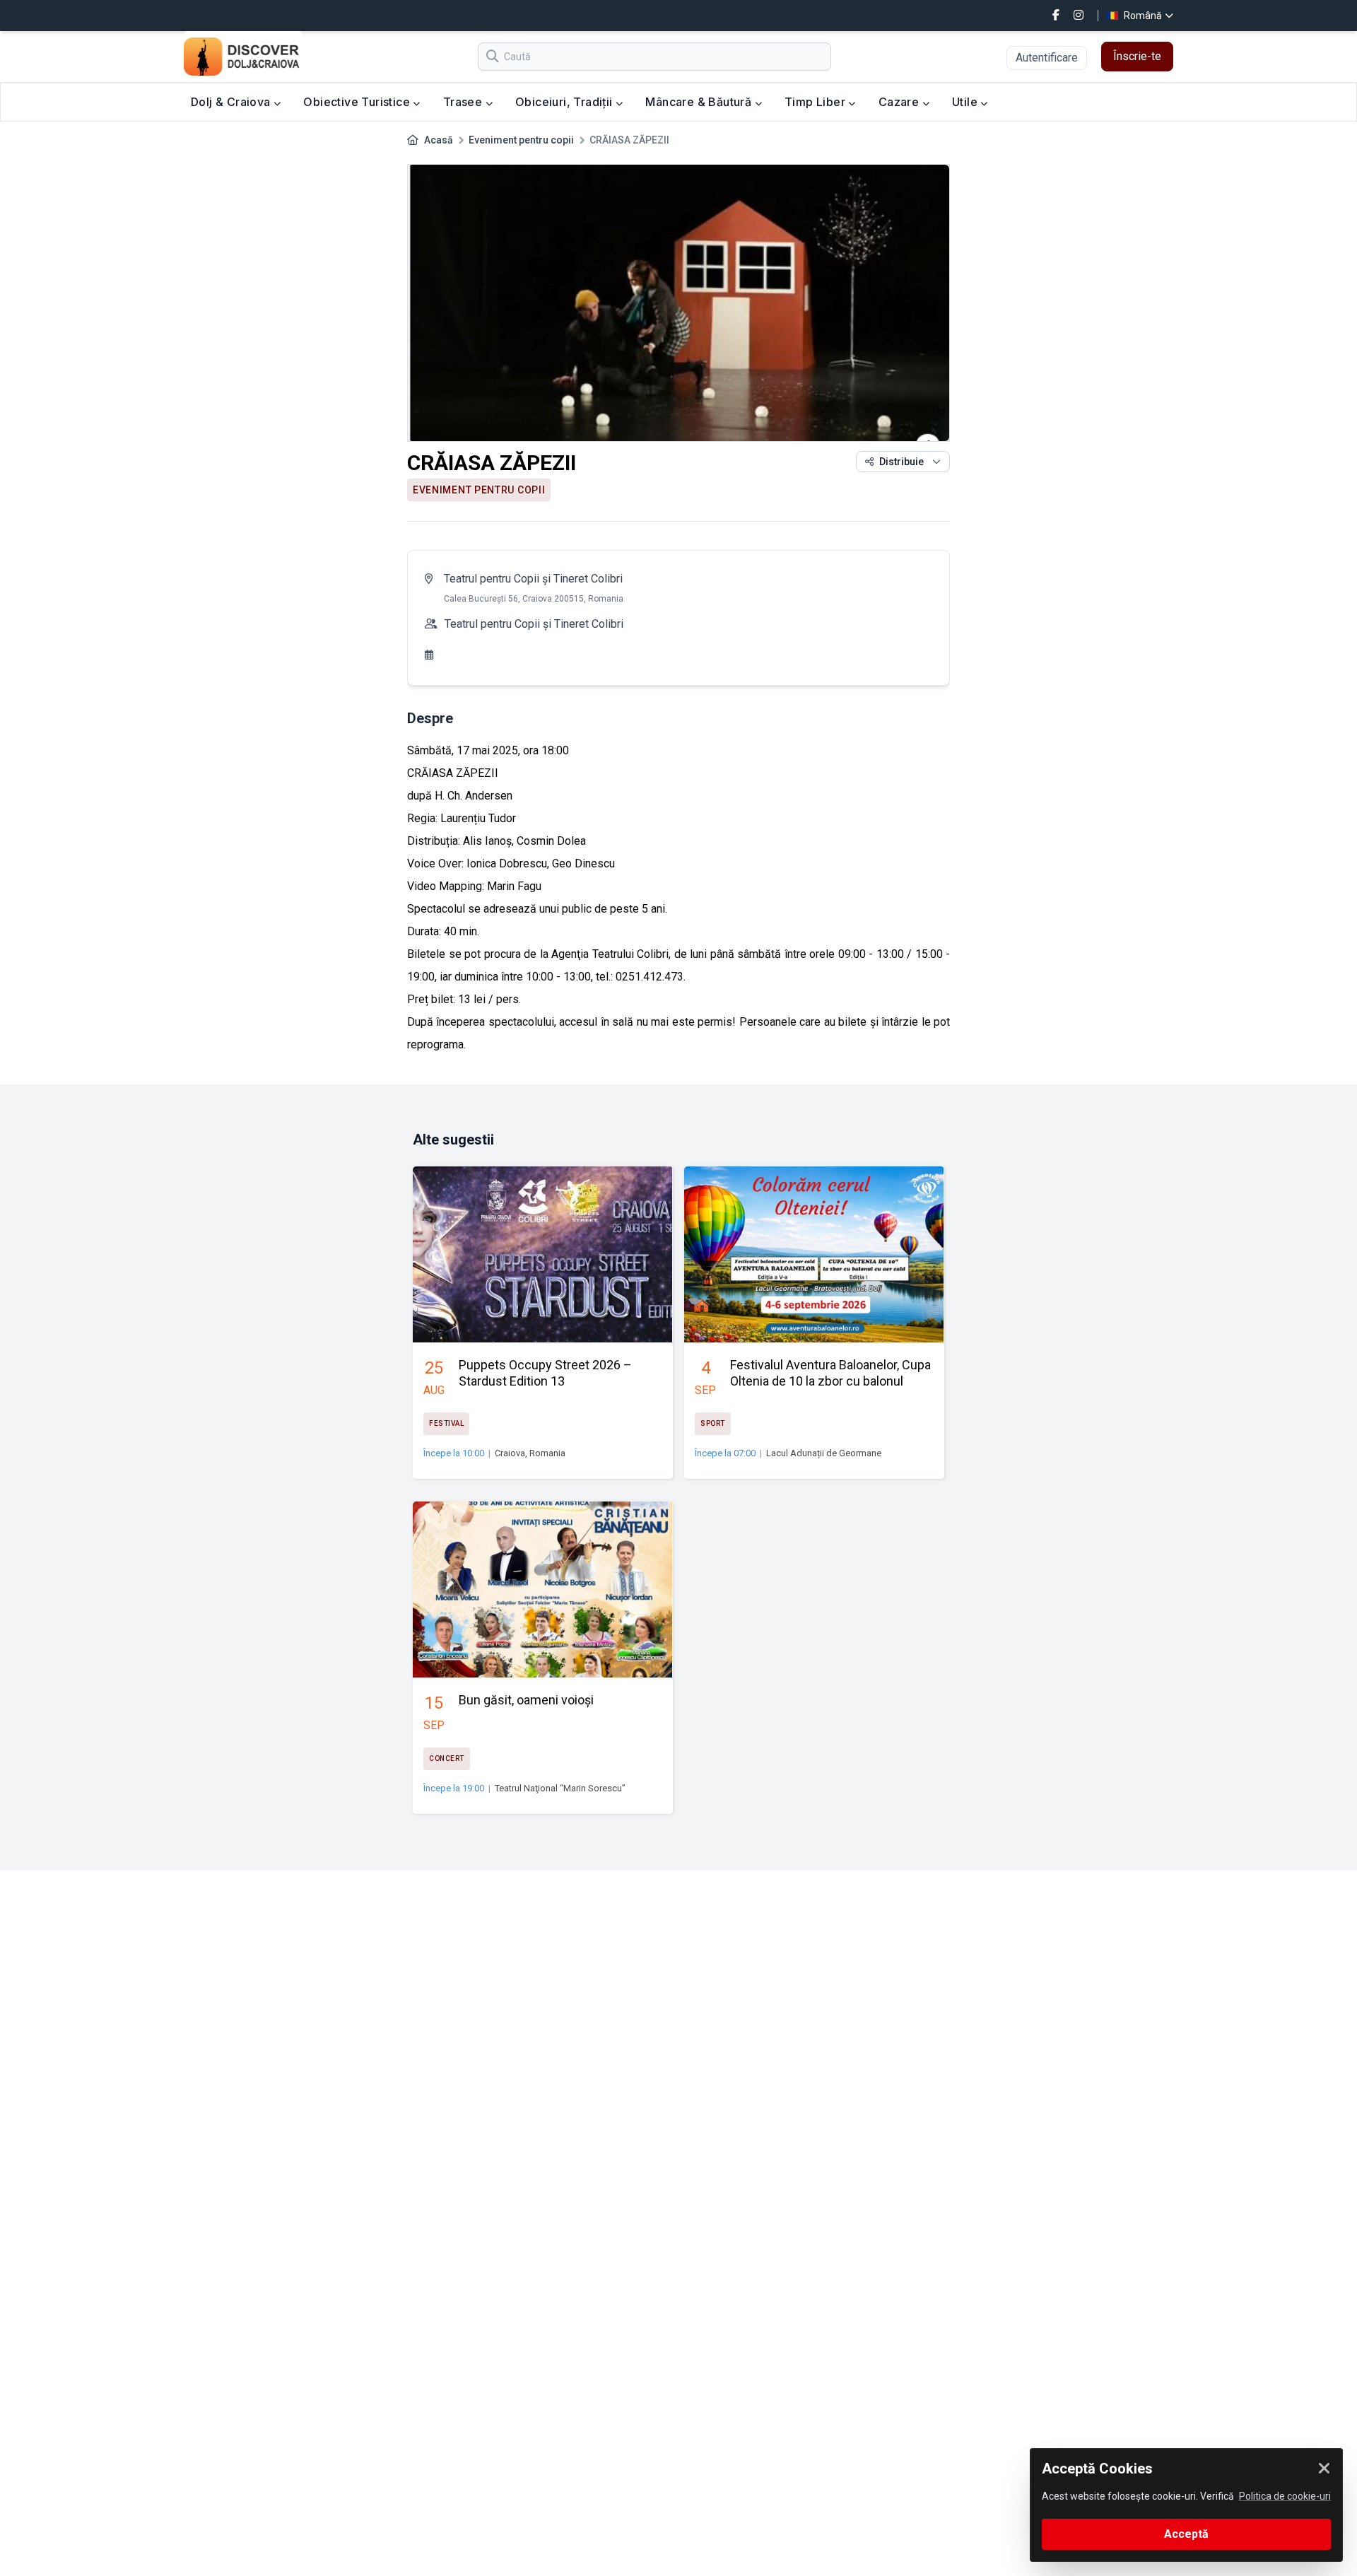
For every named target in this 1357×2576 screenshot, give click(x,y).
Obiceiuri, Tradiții (565, 102)
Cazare (900, 102)
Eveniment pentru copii (521, 140)
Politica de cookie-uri (1285, 2496)
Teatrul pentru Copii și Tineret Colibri (533, 579)
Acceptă (1186, 2534)
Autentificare (1047, 58)
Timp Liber (816, 102)
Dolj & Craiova (232, 102)
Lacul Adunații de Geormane (824, 1453)
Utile (966, 102)
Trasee (464, 102)
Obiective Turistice (358, 102)
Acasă (439, 140)
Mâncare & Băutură (700, 102)
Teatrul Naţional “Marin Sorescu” (560, 1788)
